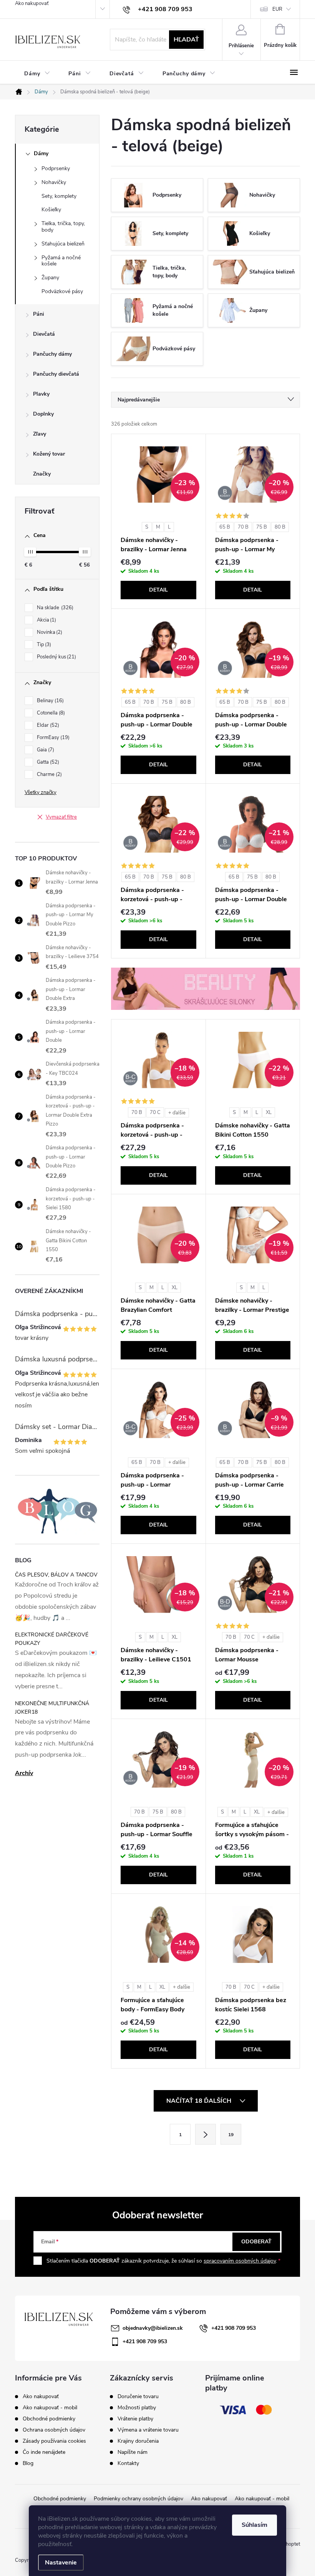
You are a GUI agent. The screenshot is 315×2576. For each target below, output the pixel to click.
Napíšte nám (133, 2452)
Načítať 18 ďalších (200, 2101)
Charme (49, 774)
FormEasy (52, 738)
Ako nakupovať (32, 3)
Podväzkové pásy (62, 291)
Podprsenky (56, 168)
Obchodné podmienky (49, 2419)
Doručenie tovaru (138, 2397)
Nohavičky (54, 182)
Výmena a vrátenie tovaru (148, 2430)
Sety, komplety (59, 196)
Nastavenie (61, 2563)
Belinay (50, 701)
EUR (277, 9)
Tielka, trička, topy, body (63, 227)
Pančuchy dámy (52, 354)
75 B (262, 527)
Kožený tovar (49, 454)
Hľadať (186, 40)
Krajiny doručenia (138, 2441)
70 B (243, 527)
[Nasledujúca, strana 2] (206, 2134)
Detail (158, 590)
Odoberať (256, 2242)
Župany (50, 278)
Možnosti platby (137, 2408)
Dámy (41, 153)
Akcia (46, 620)
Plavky (41, 394)
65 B (225, 527)
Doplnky (43, 414)
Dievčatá (44, 334)
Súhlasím (254, 2525)
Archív (24, 1773)
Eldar (47, 725)
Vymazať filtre (61, 817)
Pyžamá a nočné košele (61, 261)
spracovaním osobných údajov (240, 2261)
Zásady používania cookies (54, 2441)
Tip (43, 645)
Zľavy (40, 434)
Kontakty (128, 2463)
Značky (42, 474)
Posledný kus (56, 657)
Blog (28, 2463)
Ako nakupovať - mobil (50, 2408)
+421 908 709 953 (234, 2328)
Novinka (49, 632)
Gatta (47, 762)
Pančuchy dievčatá (56, 374)
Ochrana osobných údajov (54, 2430)
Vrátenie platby (135, 2419)
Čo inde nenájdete (44, 2452)
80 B (280, 527)
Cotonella (50, 713)
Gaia (45, 750)
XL (269, 1112)
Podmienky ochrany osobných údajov (138, 2499)
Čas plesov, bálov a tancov (56, 1575)
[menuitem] (37, 74)
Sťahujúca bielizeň (63, 244)
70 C (155, 1112)
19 (231, 2135)
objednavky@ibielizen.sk (153, 2328)
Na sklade (54, 608)
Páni (39, 314)
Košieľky (51, 210)
